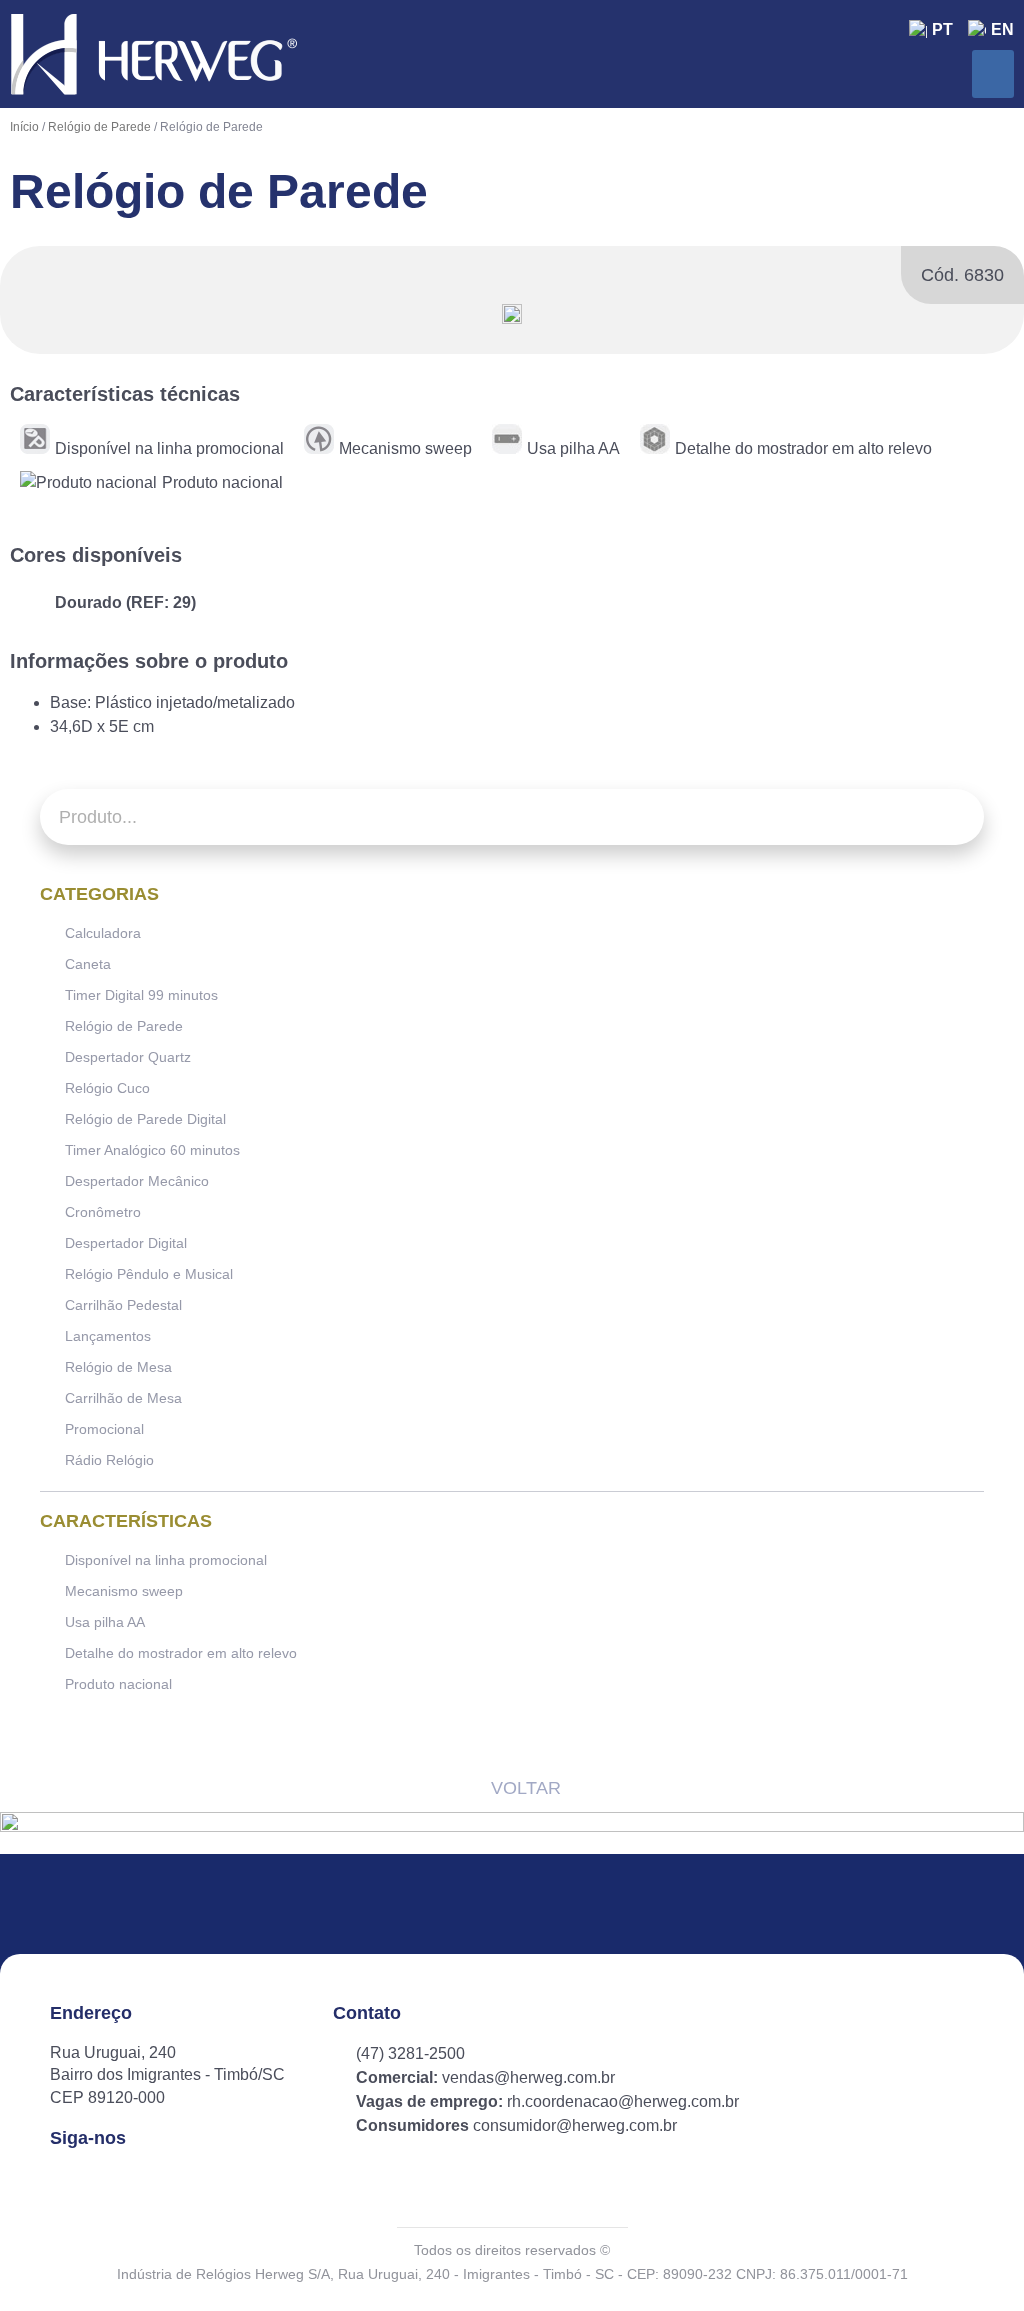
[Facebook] (62, 2179)
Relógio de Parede (99, 127)
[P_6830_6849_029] (512, 314)
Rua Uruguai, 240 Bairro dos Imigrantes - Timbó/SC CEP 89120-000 (167, 2075)
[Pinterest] (164, 2179)
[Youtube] (198, 2179)
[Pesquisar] (956, 817)
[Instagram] (96, 2179)
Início (24, 127)
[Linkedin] (130, 2179)
